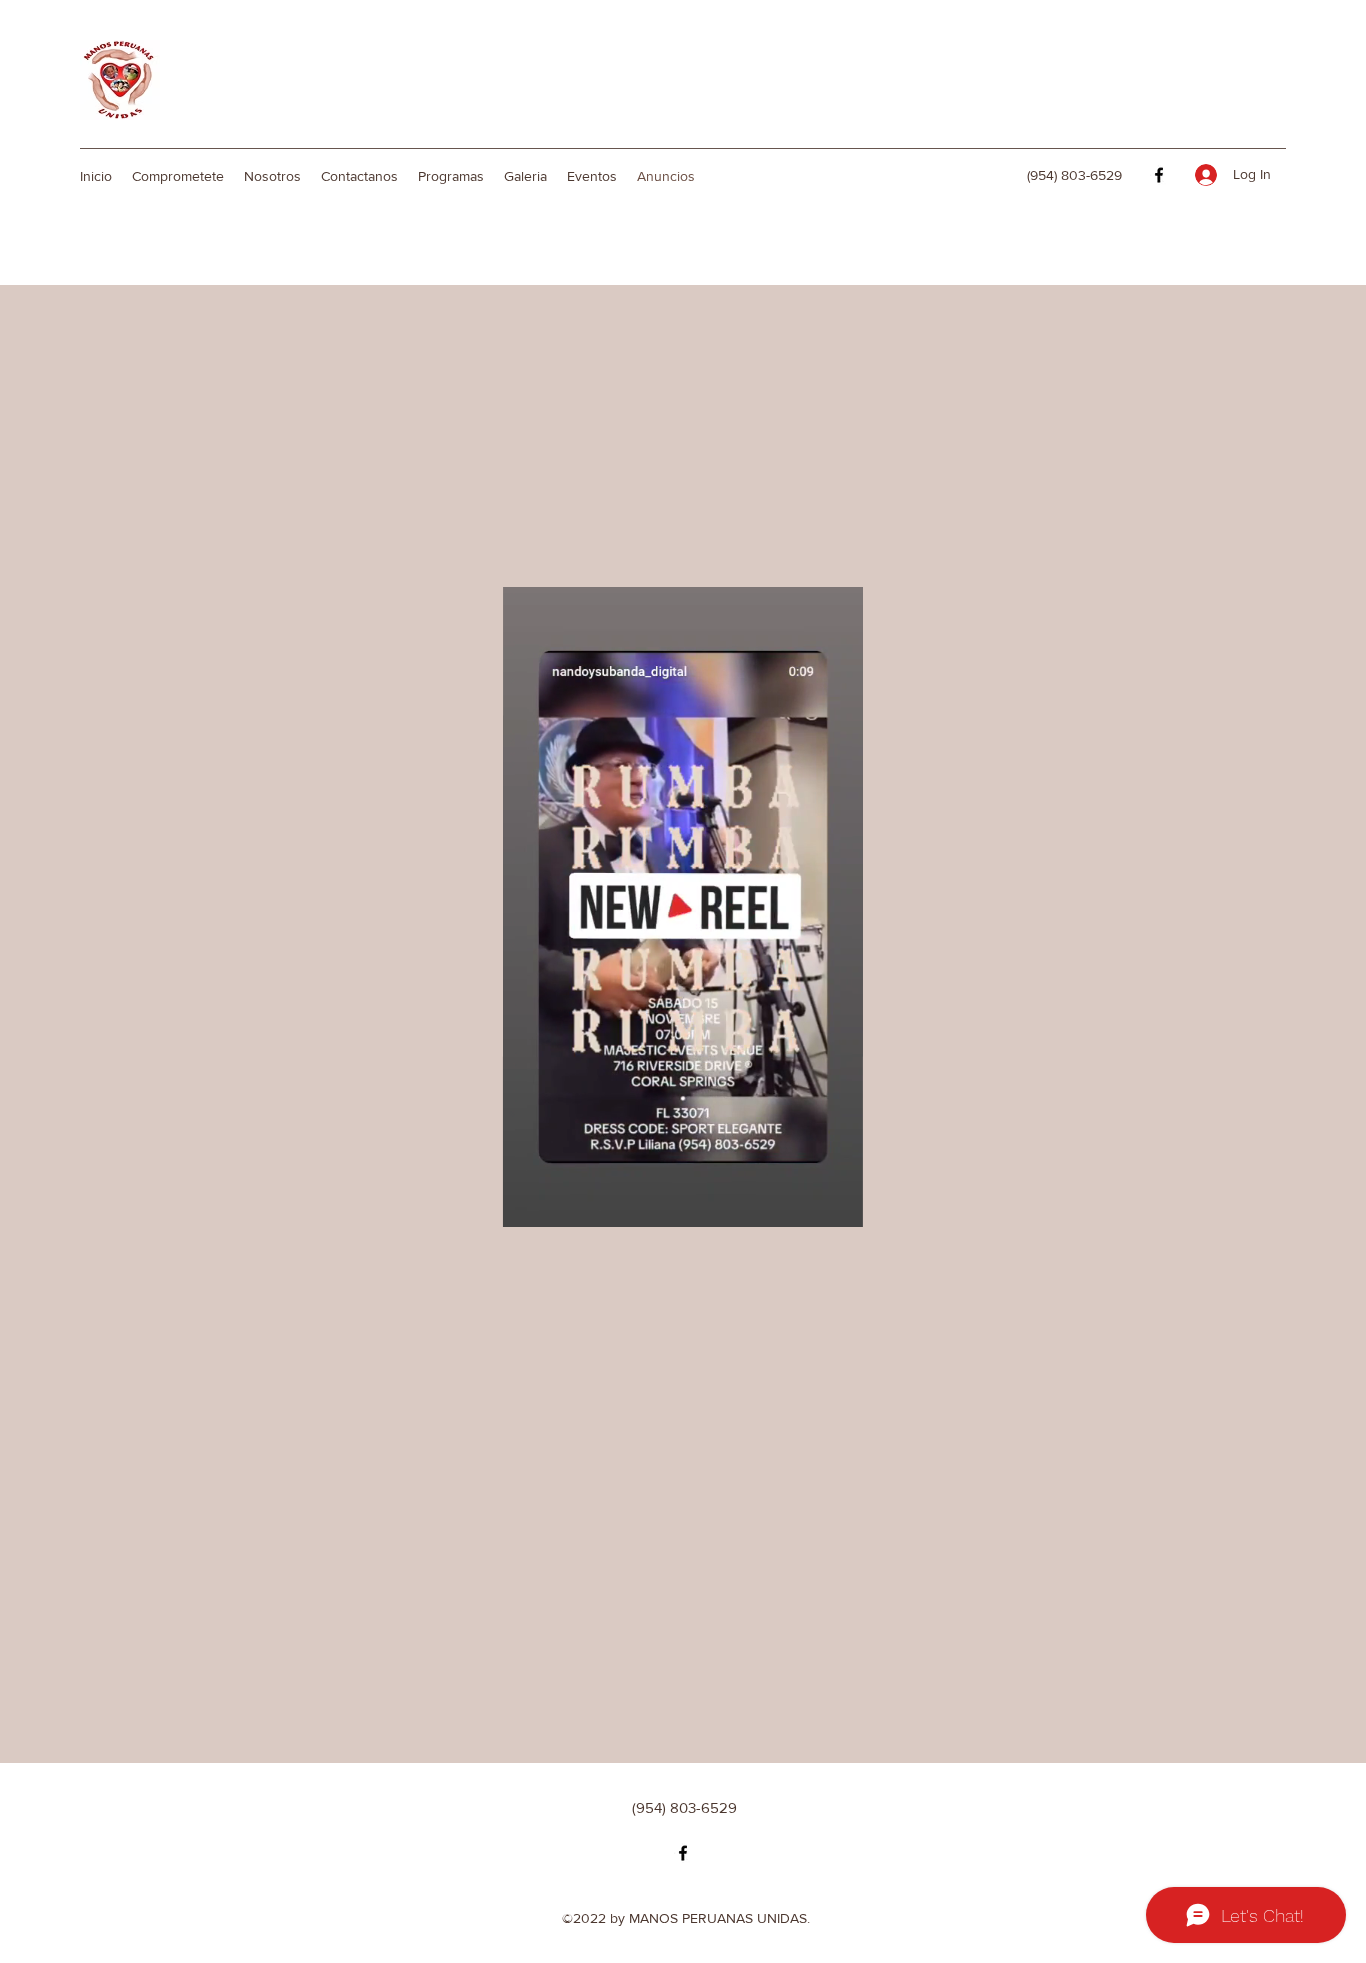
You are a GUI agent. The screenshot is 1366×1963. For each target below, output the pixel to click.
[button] (683, 1205)
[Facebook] (1159, 175)
